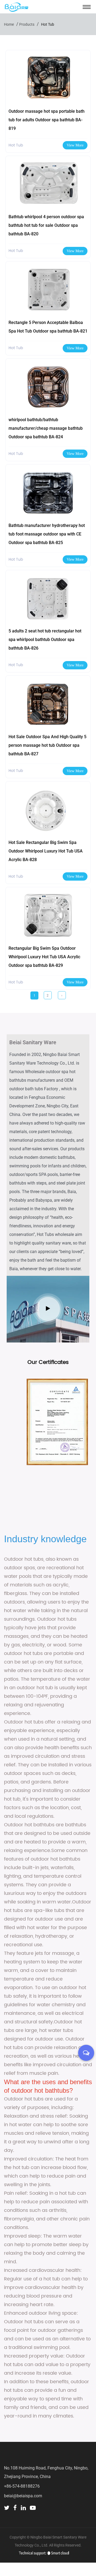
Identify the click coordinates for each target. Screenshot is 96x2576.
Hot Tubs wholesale (55, 1234)
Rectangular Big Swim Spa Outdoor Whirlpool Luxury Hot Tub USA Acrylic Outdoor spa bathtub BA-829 (44, 957)
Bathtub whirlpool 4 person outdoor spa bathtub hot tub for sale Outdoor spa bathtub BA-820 (46, 225)
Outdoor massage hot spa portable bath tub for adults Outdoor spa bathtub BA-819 (47, 120)
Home (9, 24)
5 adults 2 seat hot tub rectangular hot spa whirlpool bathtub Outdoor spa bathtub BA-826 (45, 640)
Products (27, 24)
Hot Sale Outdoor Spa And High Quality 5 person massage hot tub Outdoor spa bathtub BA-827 (47, 745)
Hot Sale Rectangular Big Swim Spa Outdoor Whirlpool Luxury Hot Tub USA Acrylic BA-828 (46, 851)
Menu (87, 7)
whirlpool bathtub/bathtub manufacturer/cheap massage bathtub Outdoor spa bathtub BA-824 (46, 428)
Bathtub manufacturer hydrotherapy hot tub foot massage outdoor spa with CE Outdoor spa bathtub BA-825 (47, 534)
